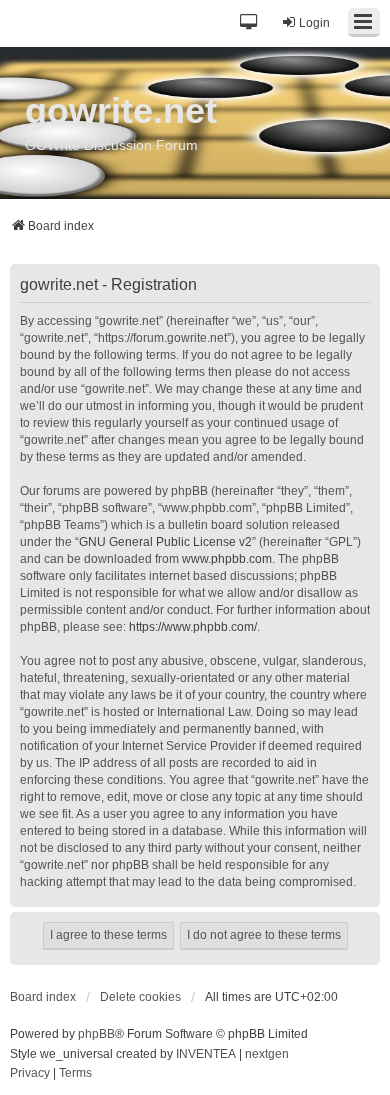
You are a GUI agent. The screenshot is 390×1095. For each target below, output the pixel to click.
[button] (249, 23)
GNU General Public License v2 (165, 542)
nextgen (267, 1054)
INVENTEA (206, 1054)
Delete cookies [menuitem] (140, 997)
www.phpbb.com (227, 559)
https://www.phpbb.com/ (193, 627)
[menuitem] (30, 1074)
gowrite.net (121, 110)
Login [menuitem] (314, 23)
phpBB (96, 1034)
